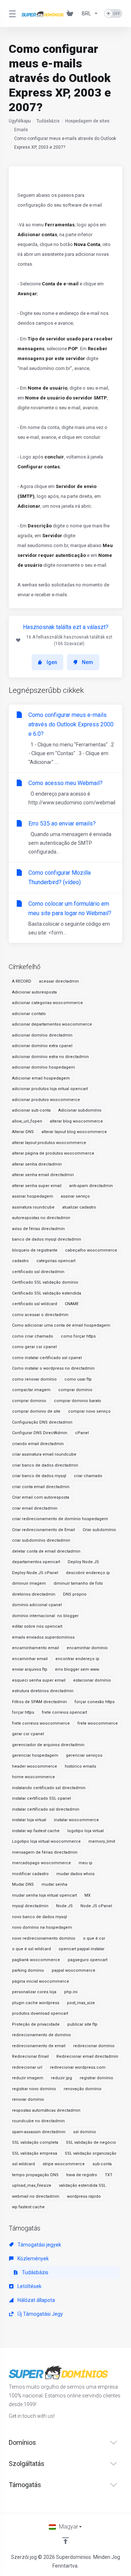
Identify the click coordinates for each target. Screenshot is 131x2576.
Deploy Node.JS (83, 1562)
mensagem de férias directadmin (45, 1852)
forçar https (23, 1712)
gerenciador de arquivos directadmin (48, 1745)
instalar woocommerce (76, 1820)
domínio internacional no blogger (45, 1616)
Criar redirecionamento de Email (43, 1530)
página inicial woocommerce (41, 1981)
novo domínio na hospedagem (42, 1927)
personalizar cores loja (34, 1992)
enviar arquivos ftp (30, 1669)
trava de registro (82, 2175)
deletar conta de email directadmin (46, 1551)
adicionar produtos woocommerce (46, 1100)
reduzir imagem (28, 2078)
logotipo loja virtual (86, 1831)
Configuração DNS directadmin (42, 1422)
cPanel (82, 1433)
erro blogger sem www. (77, 1669)
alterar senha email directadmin (43, 1175)
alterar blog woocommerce (76, 1121)
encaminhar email (30, 1659)
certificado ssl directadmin (38, 1272)
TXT (109, 2175)
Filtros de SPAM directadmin (39, 1702)
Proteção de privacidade (36, 2024)
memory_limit (102, 1841)
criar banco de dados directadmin (45, 1465)
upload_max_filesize (32, 2185)
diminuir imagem (29, 1583)
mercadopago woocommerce (41, 1863)
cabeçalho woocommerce (91, 1250)
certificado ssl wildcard (35, 1304)
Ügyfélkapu (20, 121)
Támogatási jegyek (39, 2245)
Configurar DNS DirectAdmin (40, 1433)
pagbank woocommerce (36, 1960)
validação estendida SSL (82, 2185)
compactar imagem (31, 1390)
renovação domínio (83, 2089)
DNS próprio (75, 1594)
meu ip (86, 1863)
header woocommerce (35, 1766)
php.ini (71, 1992)
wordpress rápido (84, 2196)
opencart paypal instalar (82, 1949)
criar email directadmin (35, 1508)
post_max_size (81, 2003)
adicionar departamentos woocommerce (52, 1024)
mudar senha (54, 1884)
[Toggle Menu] (11, 13)
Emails (21, 130)
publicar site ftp (82, 2024)
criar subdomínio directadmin (41, 1540)
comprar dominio (29, 1401)
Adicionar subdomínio (80, 1110)
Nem (88, 662)
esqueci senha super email (39, 1680)
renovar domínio (28, 2099)
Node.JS (64, 1906)
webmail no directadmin (36, 2196)
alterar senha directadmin (37, 1164)
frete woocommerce (98, 1723)
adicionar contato (29, 1014)
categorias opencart (56, 1261)
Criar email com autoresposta (41, 1497)
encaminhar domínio (87, 1648)
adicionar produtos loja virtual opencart (50, 1089)
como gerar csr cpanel (34, 1347)
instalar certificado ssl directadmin (46, 1809)
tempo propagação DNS (35, 2175)
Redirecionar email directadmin (87, 2056)
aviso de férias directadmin (38, 1229)
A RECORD (22, 981)
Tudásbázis (48, 121)
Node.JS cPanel (96, 1906)
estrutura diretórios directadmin (43, 1691)
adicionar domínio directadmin (42, 1035)
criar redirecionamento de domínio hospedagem (60, 1519)
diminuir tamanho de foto (78, 1583)
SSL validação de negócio (91, 2142)
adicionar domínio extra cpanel (42, 1046)
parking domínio (28, 1970)
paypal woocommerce (74, 1970)
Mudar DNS (23, 1884)
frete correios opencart (64, 1712)
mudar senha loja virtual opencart (44, 1895)
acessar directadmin (59, 981)
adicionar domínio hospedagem (43, 1067)
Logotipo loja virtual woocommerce (46, 1841)
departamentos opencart (36, 1562)
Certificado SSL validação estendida (47, 1293)
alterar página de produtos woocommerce (53, 1153)
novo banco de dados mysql (39, 1917)
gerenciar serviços (84, 1755)
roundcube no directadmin (38, 2121)
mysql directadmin (30, 1906)
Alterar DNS (23, 1132)
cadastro (20, 1261)
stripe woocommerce (64, 2164)
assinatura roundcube (33, 1207)
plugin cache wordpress (36, 2003)
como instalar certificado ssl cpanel (47, 1358)
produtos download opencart (40, 2013)
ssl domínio (85, 2132)
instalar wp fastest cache (36, 1831)
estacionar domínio (92, 1680)
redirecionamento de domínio (41, 2035)
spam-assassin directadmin (39, 2132)
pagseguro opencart (88, 1960)
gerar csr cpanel (28, 1734)
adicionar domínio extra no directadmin (50, 1057)
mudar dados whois (76, 1874)
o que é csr (94, 1938)
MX (88, 1895)
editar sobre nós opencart (37, 1626)
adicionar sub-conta (31, 1110)
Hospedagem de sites (87, 121)
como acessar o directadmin (40, 1315)
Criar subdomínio (99, 1530)
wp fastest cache (28, 2207)
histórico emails (80, 1766)
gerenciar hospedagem (35, 1755)
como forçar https (78, 1336)
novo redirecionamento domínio (44, 1938)
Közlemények (33, 2259)
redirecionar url (27, 2067)
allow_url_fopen (27, 1121)
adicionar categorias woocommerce (47, 1003)
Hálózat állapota (36, 2300)
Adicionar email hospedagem (41, 1078)
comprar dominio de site (36, 1411)
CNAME (72, 1304)
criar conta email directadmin (41, 1487)
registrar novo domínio (34, 2089)
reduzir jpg (61, 2078)
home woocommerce (33, 1777)
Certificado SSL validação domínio (45, 1282)
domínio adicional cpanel (37, 1605)
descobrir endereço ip (88, 1573)
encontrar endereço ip (77, 1659)
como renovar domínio (34, 1379)
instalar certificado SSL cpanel (41, 1798)
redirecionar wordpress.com (78, 2067)
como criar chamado (33, 1336)
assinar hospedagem (33, 1196)
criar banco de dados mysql (39, 1476)
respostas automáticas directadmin (46, 2110)
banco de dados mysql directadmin (47, 1239)
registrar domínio (96, 2078)
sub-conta (102, 2164)
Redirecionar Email (30, 2056)
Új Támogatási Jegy (40, 2314)
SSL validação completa (35, 2142)
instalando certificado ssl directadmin (49, 1788)
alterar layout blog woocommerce (74, 1132)
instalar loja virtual (29, 1820)
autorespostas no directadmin (41, 1218)
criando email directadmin (38, 1444)
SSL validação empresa (35, 2153)
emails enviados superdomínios (43, 1637)
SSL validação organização (91, 2153)
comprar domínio (75, 1390)
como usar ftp (78, 1379)
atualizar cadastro (79, 1207)
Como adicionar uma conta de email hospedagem (61, 1325)
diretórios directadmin (34, 1594)
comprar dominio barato (78, 1401)
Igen (52, 662)
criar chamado (88, 1476)
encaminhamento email (35, 1648)
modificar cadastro (30, 1874)
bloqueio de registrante (35, 1250)
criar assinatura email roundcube (44, 1454)
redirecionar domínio (94, 2046)
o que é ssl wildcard (31, 1949)
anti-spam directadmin (91, 1186)
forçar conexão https (95, 1702)
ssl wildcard (23, 2164)
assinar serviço (75, 1196)
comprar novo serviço (89, 1411)
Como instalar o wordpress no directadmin (53, 1368)
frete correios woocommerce (41, 1723)
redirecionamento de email (39, 2046)
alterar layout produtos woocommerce (49, 1143)
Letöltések (29, 2286)
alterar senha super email (37, 1186)
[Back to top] (65, 2541)
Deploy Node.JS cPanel (35, 1573)
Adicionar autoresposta (34, 992)
